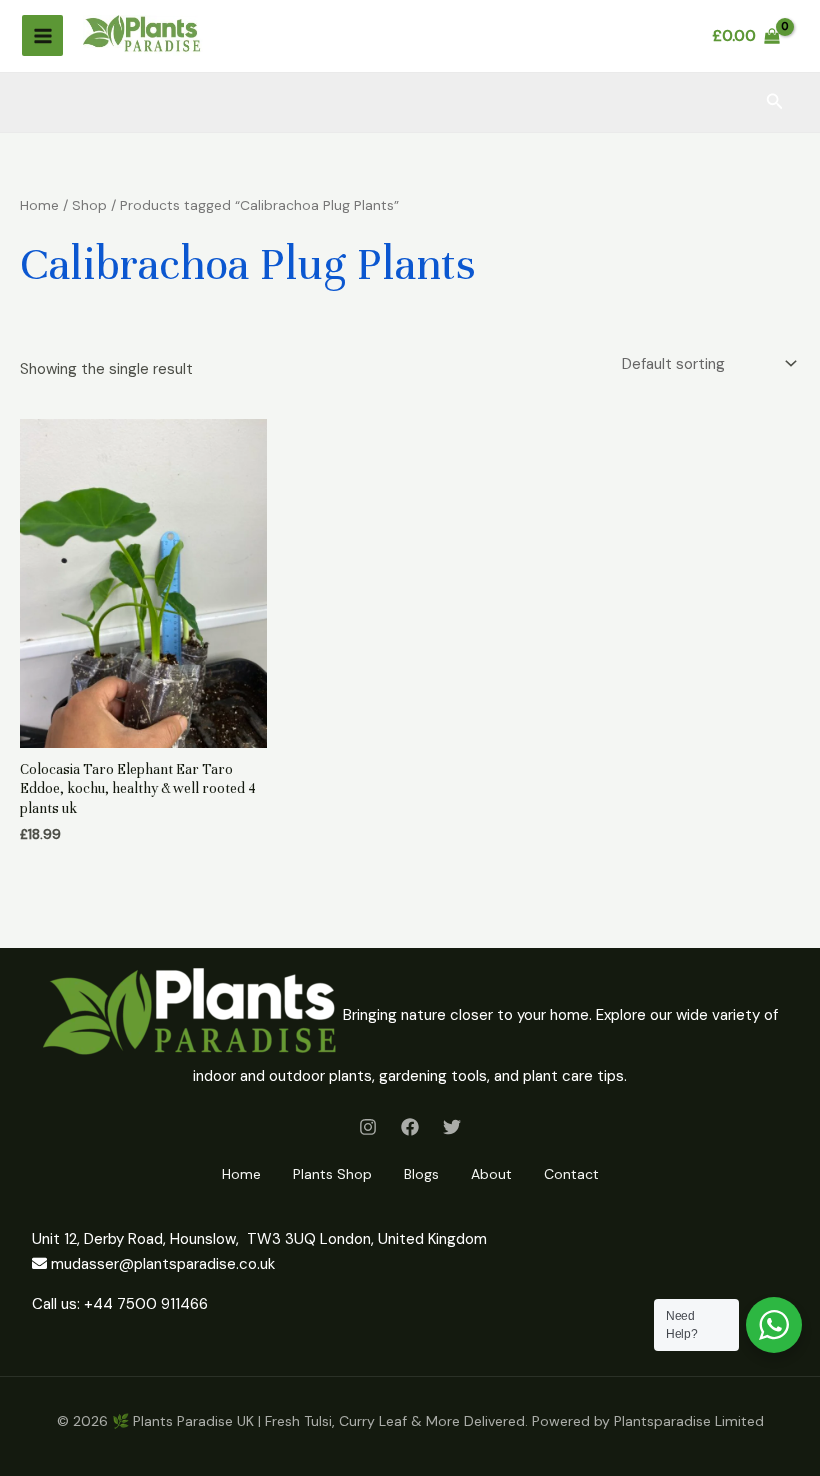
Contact (571, 1174)
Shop (89, 205)
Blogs (421, 1174)
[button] (775, 102)
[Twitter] (452, 1127)
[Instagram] (368, 1127)
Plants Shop (332, 1174)
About (491, 1174)
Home (39, 205)
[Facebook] (410, 1127)
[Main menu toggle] (42, 35)
